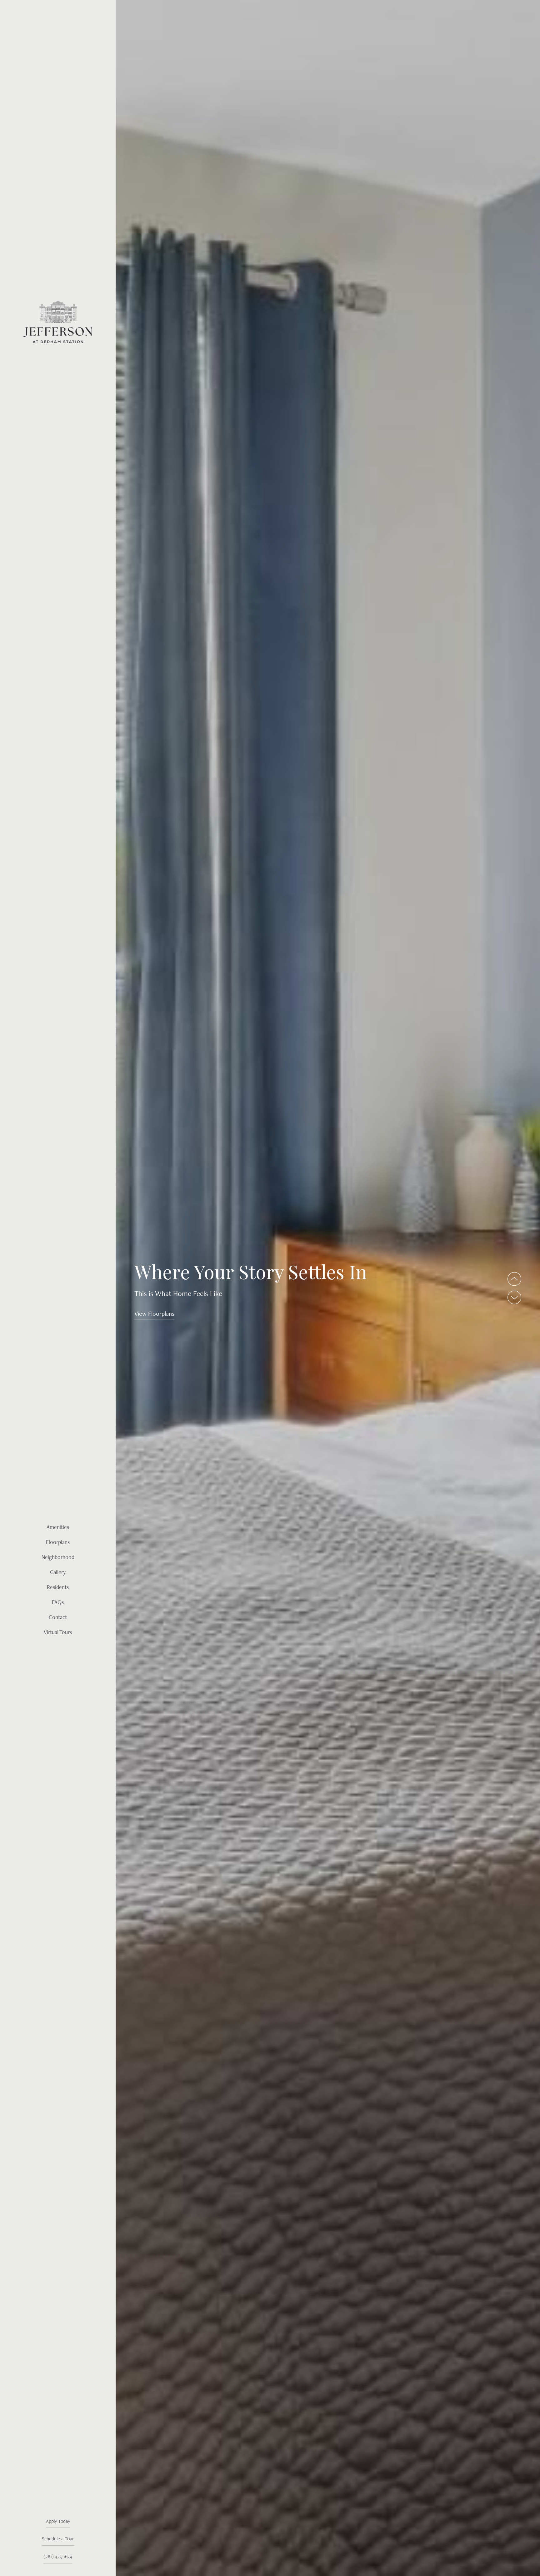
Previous (514, 1279)
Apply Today (58, 2521)
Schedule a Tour (58, 2539)
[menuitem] (58, 1527)
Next (514, 1297)
